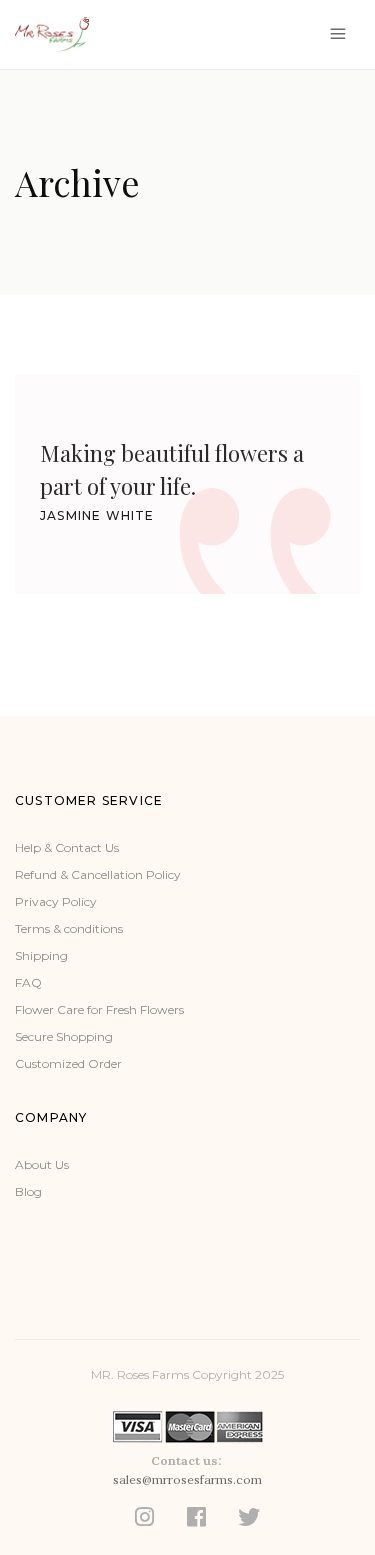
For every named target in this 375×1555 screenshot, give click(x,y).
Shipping (41, 955)
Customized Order (68, 1063)
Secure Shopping (64, 1036)
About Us (42, 1164)
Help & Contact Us (67, 847)
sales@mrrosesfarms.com (187, 1479)
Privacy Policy (56, 901)
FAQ (28, 982)
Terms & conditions (69, 928)
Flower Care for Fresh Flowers (99, 1009)
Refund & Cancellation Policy (98, 874)
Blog (28, 1191)
